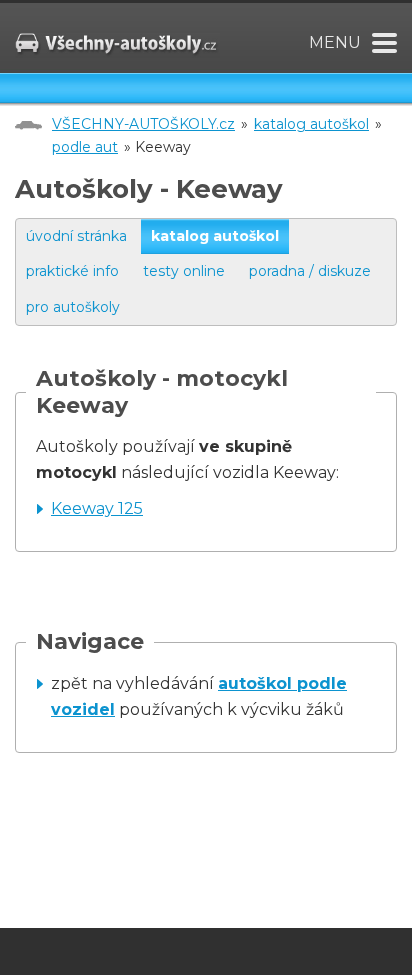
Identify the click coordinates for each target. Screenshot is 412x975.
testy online (184, 271)
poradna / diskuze (310, 271)
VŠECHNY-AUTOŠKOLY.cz (143, 124)
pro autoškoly (73, 307)
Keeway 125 (97, 508)
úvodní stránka (76, 236)
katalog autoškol (311, 124)
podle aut (85, 147)
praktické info (72, 271)
